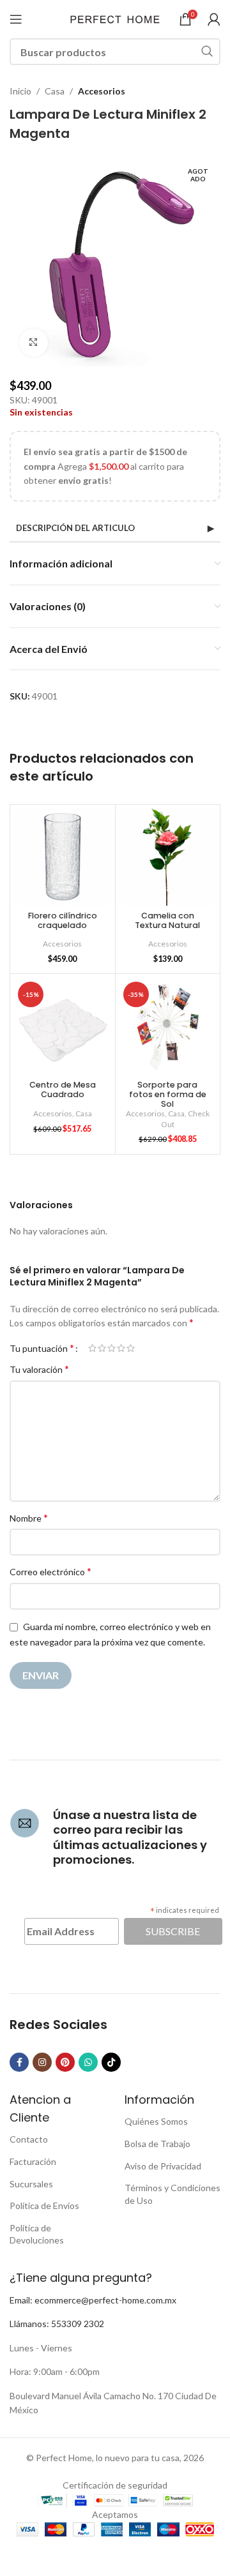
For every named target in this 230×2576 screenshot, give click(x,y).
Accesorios (102, 91)
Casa (55, 91)
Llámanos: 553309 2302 (57, 2324)
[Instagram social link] (42, 2062)
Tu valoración (39, 1369)
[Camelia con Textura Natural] (168, 857)
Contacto (29, 2139)
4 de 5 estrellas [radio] (121, 1348)
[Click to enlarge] (34, 343)
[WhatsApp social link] (88, 2062)
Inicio (20, 91)
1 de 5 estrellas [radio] (92, 1348)
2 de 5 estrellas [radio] (102, 1348)
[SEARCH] (207, 52)
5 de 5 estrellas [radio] (131, 1348)
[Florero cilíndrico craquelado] (63, 857)
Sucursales (31, 2184)
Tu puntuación (42, 1348)
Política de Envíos (44, 2205)
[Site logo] (115, 18)
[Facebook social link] (19, 2062)
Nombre (29, 1517)
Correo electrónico (50, 1571)
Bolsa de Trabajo (157, 2144)
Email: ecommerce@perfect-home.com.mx (93, 2300)
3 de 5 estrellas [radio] (111, 1348)
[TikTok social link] (111, 2062)
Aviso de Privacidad (163, 2166)
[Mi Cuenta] (214, 19)
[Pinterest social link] (65, 2062)
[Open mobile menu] (16, 19)
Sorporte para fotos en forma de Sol (168, 1094)
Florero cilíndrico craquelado (63, 920)
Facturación (33, 2161)
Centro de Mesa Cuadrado (63, 1090)
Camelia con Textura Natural (167, 920)
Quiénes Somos (156, 2121)
